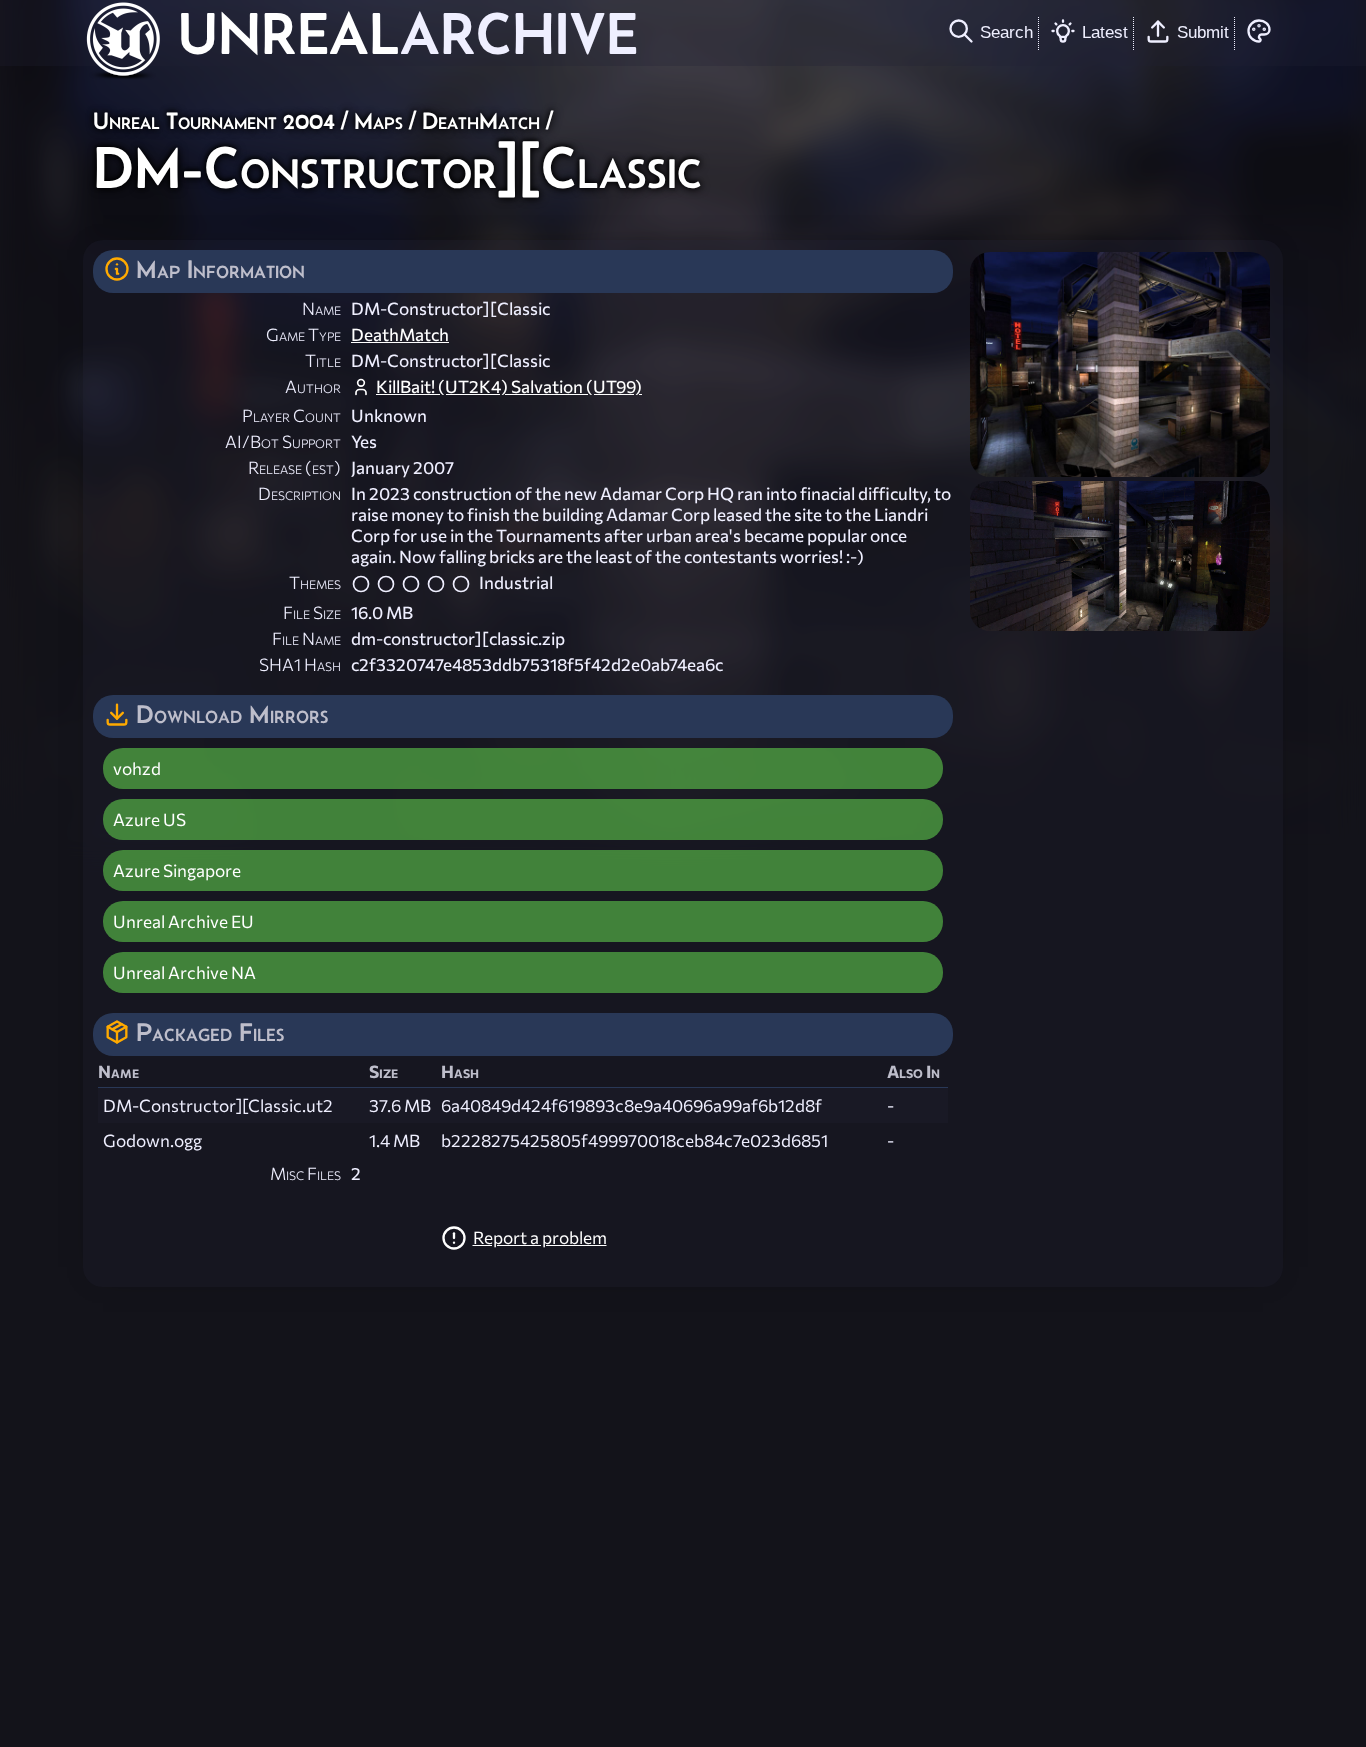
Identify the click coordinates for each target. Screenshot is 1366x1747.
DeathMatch (481, 120)
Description (299, 493)
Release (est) (294, 467)
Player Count (291, 415)
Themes (315, 582)
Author (313, 386)
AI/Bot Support (283, 441)
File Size (312, 612)
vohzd (137, 768)
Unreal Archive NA (184, 972)
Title (323, 360)
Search (1006, 32)
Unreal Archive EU (183, 921)
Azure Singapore (177, 870)
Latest (1105, 32)
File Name (306, 638)
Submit (1203, 32)
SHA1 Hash (300, 664)
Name (321, 308)
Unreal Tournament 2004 (214, 120)
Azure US (149, 819)
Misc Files (305, 1173)
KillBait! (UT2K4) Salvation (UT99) (509, 386)
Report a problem (540, 1237)
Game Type (303, 334)
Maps (378, 120)
